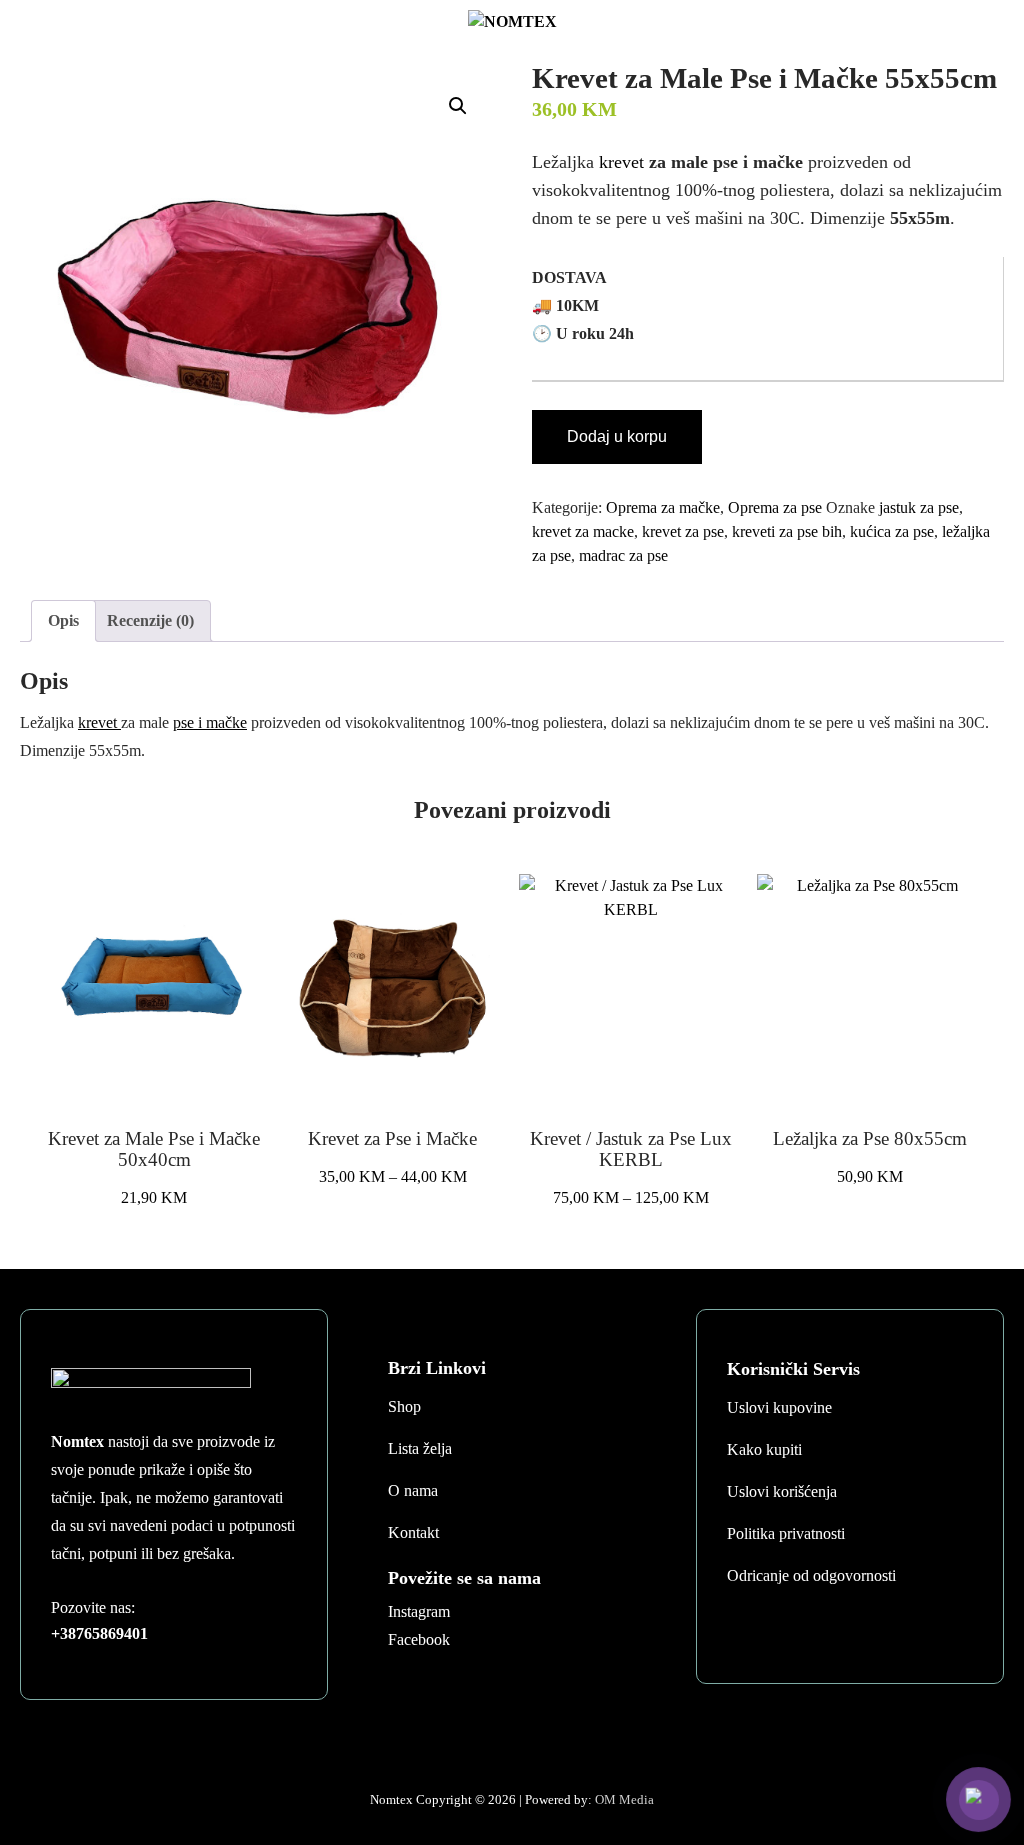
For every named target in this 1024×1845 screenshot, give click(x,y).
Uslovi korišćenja (782, 1491)
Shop (404, 1406)
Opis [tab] (63, 620)
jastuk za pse (919, 507)
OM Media (624, 1799)
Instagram (419, 1611)
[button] (458, 106)
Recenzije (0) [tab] (150, 620)
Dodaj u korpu (617, 436)
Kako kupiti (764, 1449)
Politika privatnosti (786, 1533)
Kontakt (413, 1532)
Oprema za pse (775, 507)
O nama (413, 1490)
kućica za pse (892, 531)
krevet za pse (683, 531)
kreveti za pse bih (787, 531)
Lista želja (420, 1448)
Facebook (419, 1639)
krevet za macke (583, 531)
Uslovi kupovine (779, 1407)
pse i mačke (210, 722)
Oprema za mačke (663, 507)
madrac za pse (623, 555)
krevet (624, 162)
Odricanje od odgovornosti (811, 1575)
